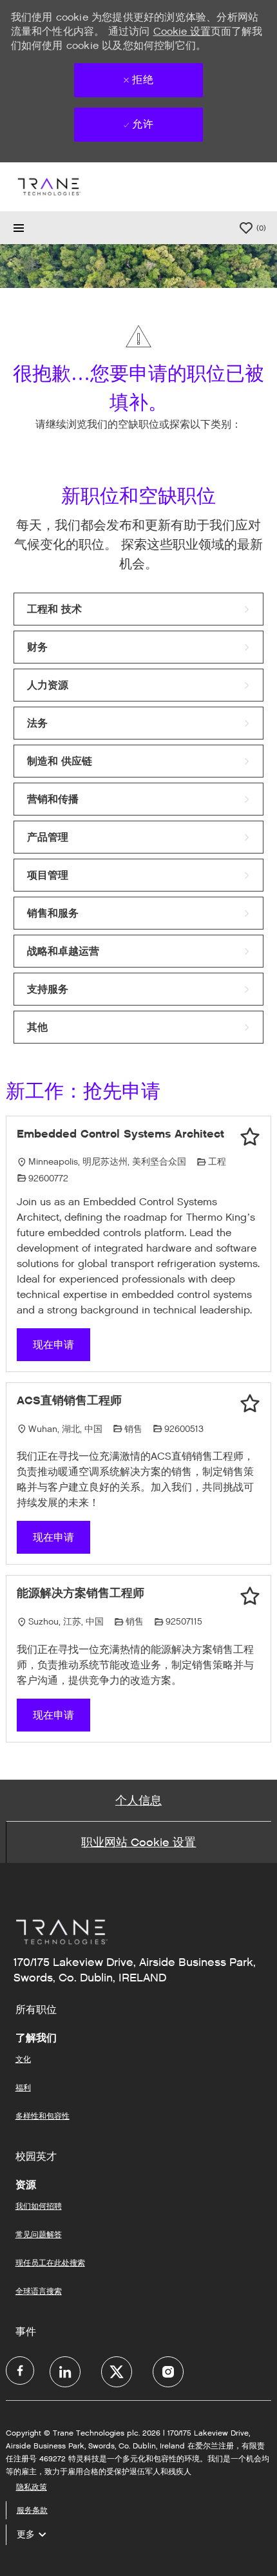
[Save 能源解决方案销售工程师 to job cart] (250, 1596)
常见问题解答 (39, 2234)
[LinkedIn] (65, 2372)
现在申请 (53, 1345)
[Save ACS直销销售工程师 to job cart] (250, 1404)
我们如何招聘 (39, 2206)
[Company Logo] (48, 186)
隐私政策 (32, 2487)
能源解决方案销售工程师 (81, 1593)
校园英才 (36, 2157)
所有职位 (36, 2010)
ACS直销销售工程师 (69, 1400)
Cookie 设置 (182, 31)
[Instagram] (168, 2372)
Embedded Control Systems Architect (120, 1134)
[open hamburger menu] (19, 228)
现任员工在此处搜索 (50, 2263)
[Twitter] (117, 2372)
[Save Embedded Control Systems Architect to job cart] (250, 1137)
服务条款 (32, 2510)
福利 (23, 2087)
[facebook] (20, 2371)
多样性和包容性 (43, 2116)
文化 (23, 2059)
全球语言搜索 (39, 2291)
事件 (26, 2332)
